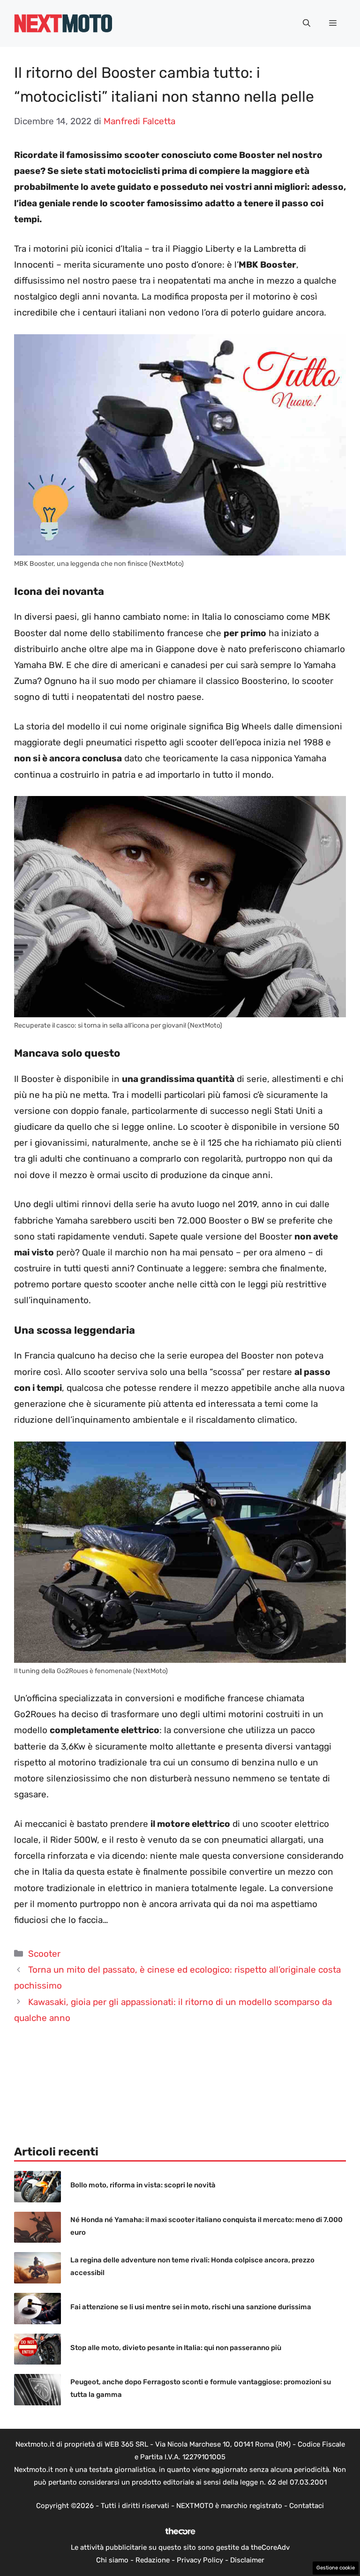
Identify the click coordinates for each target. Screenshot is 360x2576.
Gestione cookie (336, 2568)
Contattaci (307, 2506)
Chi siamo (112, 2560)
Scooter (44, 1954)
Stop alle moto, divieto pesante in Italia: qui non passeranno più (176, 2348)
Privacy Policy (200, 2560)
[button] (307, 23)
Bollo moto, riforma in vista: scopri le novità (143, 2185)
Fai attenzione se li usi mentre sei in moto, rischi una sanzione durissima (191, 2307)
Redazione (153, 2560)
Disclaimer (247, 2560)
